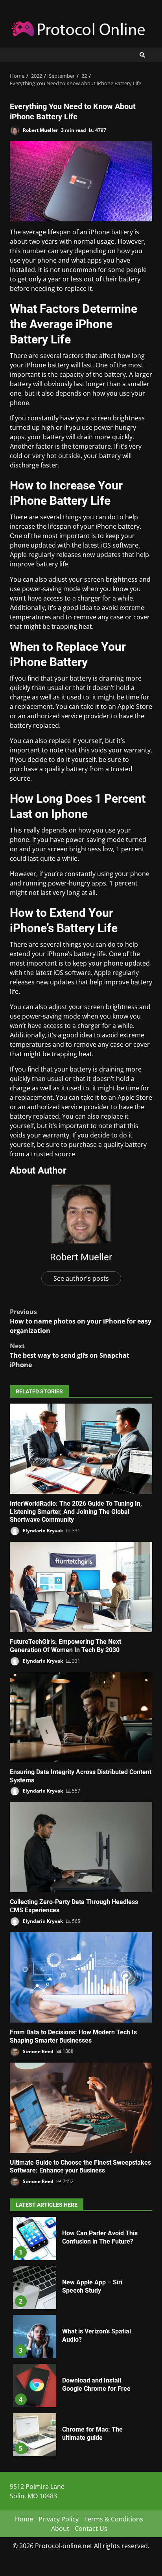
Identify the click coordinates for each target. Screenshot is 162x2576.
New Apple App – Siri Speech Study (35, 2288)
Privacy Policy (59, 2519)
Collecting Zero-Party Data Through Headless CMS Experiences (81, 1847)
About (60, 2529)
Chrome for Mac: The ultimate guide (35, 2435)
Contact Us (91, 2529)
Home (24, 2519)
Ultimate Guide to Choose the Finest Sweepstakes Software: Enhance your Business (81, 2108)
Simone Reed (38, 2051)
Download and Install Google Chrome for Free (35, 2386)
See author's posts (81, 1278)
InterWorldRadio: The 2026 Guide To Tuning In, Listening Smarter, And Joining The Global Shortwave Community (81, 1449)
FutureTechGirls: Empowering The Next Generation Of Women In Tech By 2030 (81, 1587)
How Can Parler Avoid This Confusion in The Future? (35, 2238)
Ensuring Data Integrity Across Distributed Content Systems (81, 1717)
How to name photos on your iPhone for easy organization (81, 1321)
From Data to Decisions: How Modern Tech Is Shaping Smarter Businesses (81, 1977)
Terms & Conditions (114, 2519)
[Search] (142, 55)
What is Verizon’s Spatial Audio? (35, 2337)
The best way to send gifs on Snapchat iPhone (70, 1355)
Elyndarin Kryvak (42, 1531)
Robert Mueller (40, 130)
